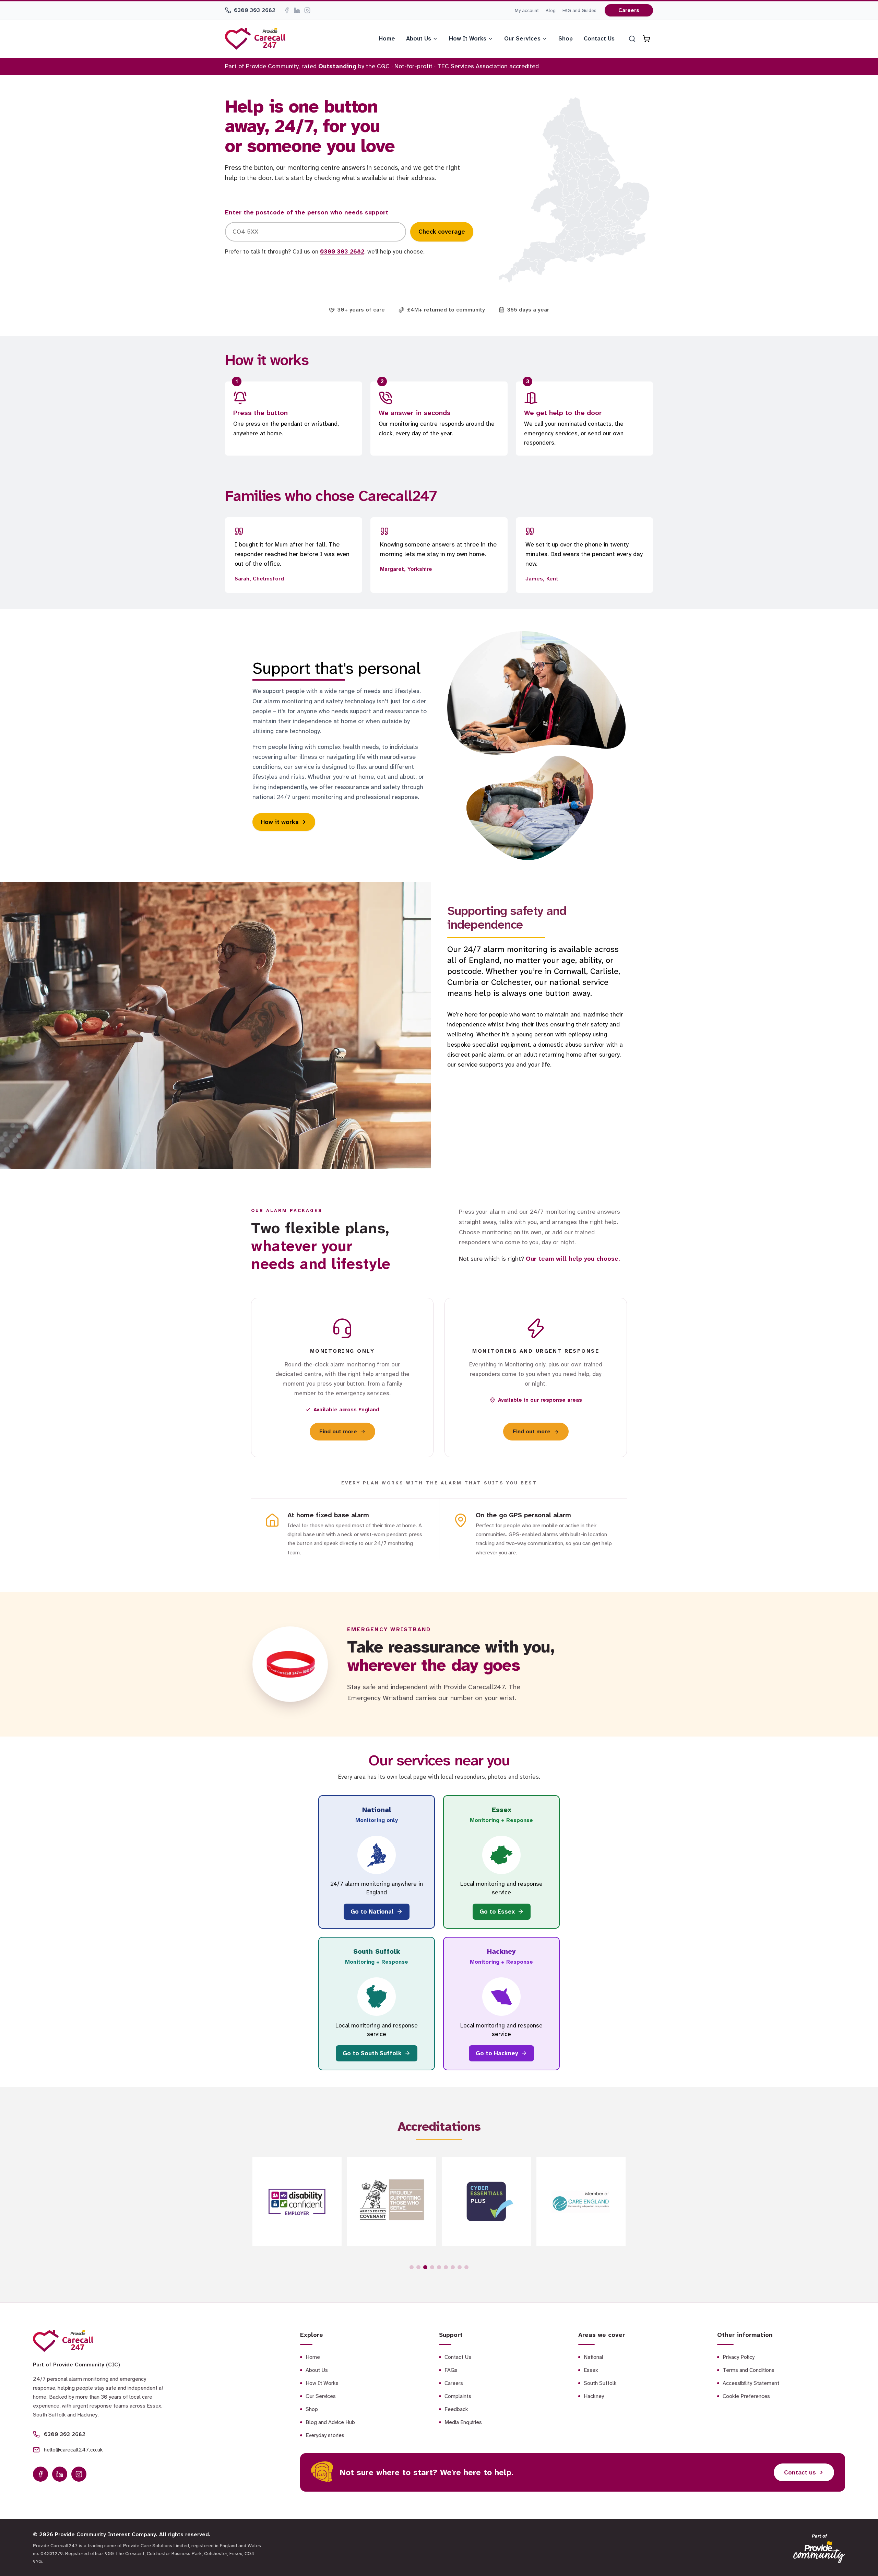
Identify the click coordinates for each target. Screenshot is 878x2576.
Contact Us (599, 38)
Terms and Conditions (749, 2370)
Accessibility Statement (751, 2383)
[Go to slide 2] (418, 2267)
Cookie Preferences (746, 2396)
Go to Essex (497, 1912)
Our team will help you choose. (573, 1259)
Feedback (456, 2409)
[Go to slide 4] (432, 2267)
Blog (551, 10)
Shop (566, 38)
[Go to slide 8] (460, 2267)
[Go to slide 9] (466, 2267)
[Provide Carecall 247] (255, 39)
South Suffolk (600, 2383)
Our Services (522, 38)
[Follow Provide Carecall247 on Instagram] (307, 10)
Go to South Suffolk (372, 2053)
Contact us (800, 2472)
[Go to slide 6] (446, 2267)
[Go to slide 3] (425, 2267)
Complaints (458, 2396)
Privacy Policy (739, 2357)
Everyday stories (325, 2435)
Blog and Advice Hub (330, 2422)
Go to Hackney (497, 2053)
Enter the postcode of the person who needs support (307, 212)
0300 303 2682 (255, 10)
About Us (419, 38)
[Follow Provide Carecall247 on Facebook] (287, 10)
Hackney (594, 2396)
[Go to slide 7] (453, 2267)
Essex (591, 2370)
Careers (629, 10)
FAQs (451, 2370)
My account (527, 10)
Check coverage (442, 232)
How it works (280, 822)
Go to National (372, 1912)
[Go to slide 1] (412, 2267)
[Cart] (646, 39)
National (594, 2357)
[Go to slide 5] (439, 2267)
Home (387, 38)
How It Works (468, 38)
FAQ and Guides (579, 10)
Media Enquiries (463, 2422)
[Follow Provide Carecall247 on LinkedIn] (297, 10)
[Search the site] (632, 39)
